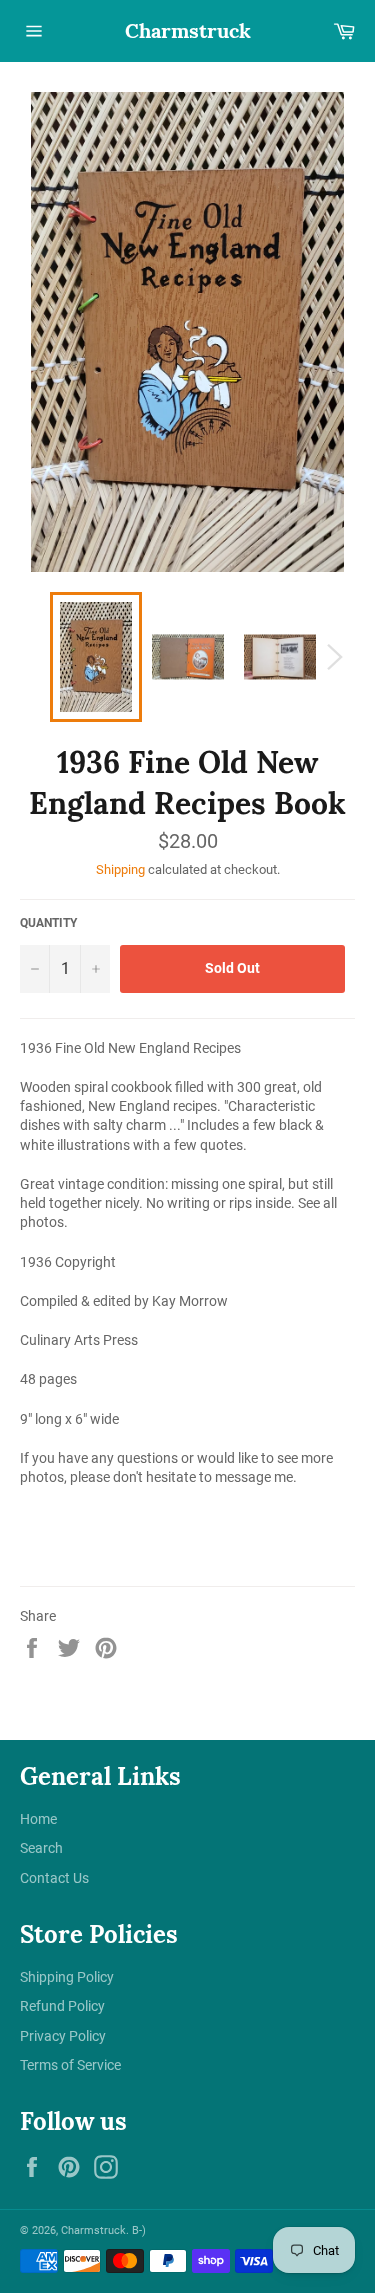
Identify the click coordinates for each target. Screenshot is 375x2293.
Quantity (48, 923)
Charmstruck (188, 30)
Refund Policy (62, 2006)
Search (41, 1848)
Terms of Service (70, 2065)
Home (38, 1819)
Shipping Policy (67, 1977)
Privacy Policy (63, 2036)
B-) (139, 2230)
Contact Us (54, 1878)
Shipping (120, 869)
